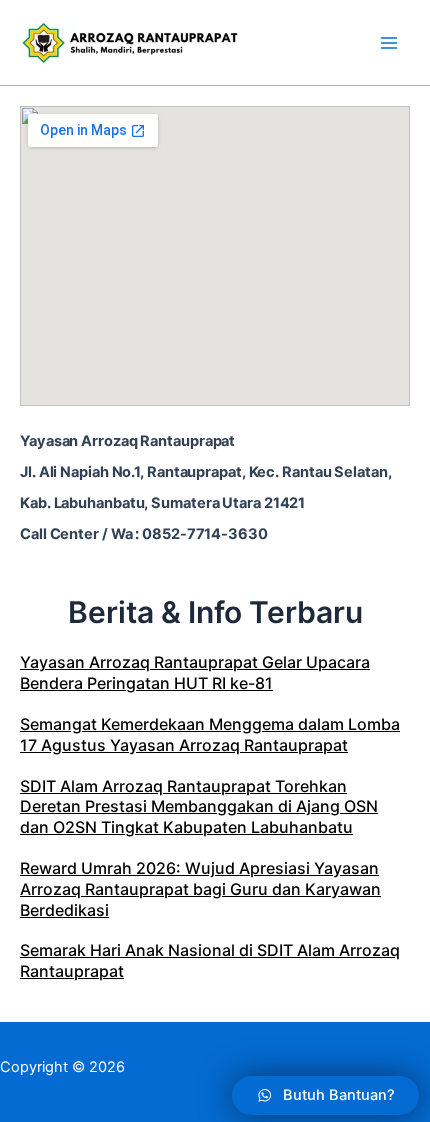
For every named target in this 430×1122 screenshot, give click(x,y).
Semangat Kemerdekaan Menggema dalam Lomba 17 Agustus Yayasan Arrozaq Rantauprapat (210, 734)
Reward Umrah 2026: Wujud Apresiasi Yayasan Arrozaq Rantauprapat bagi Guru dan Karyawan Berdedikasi (200, 889)
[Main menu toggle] (389, 43)
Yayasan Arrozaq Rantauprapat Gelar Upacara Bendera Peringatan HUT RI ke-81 (195, 672)
